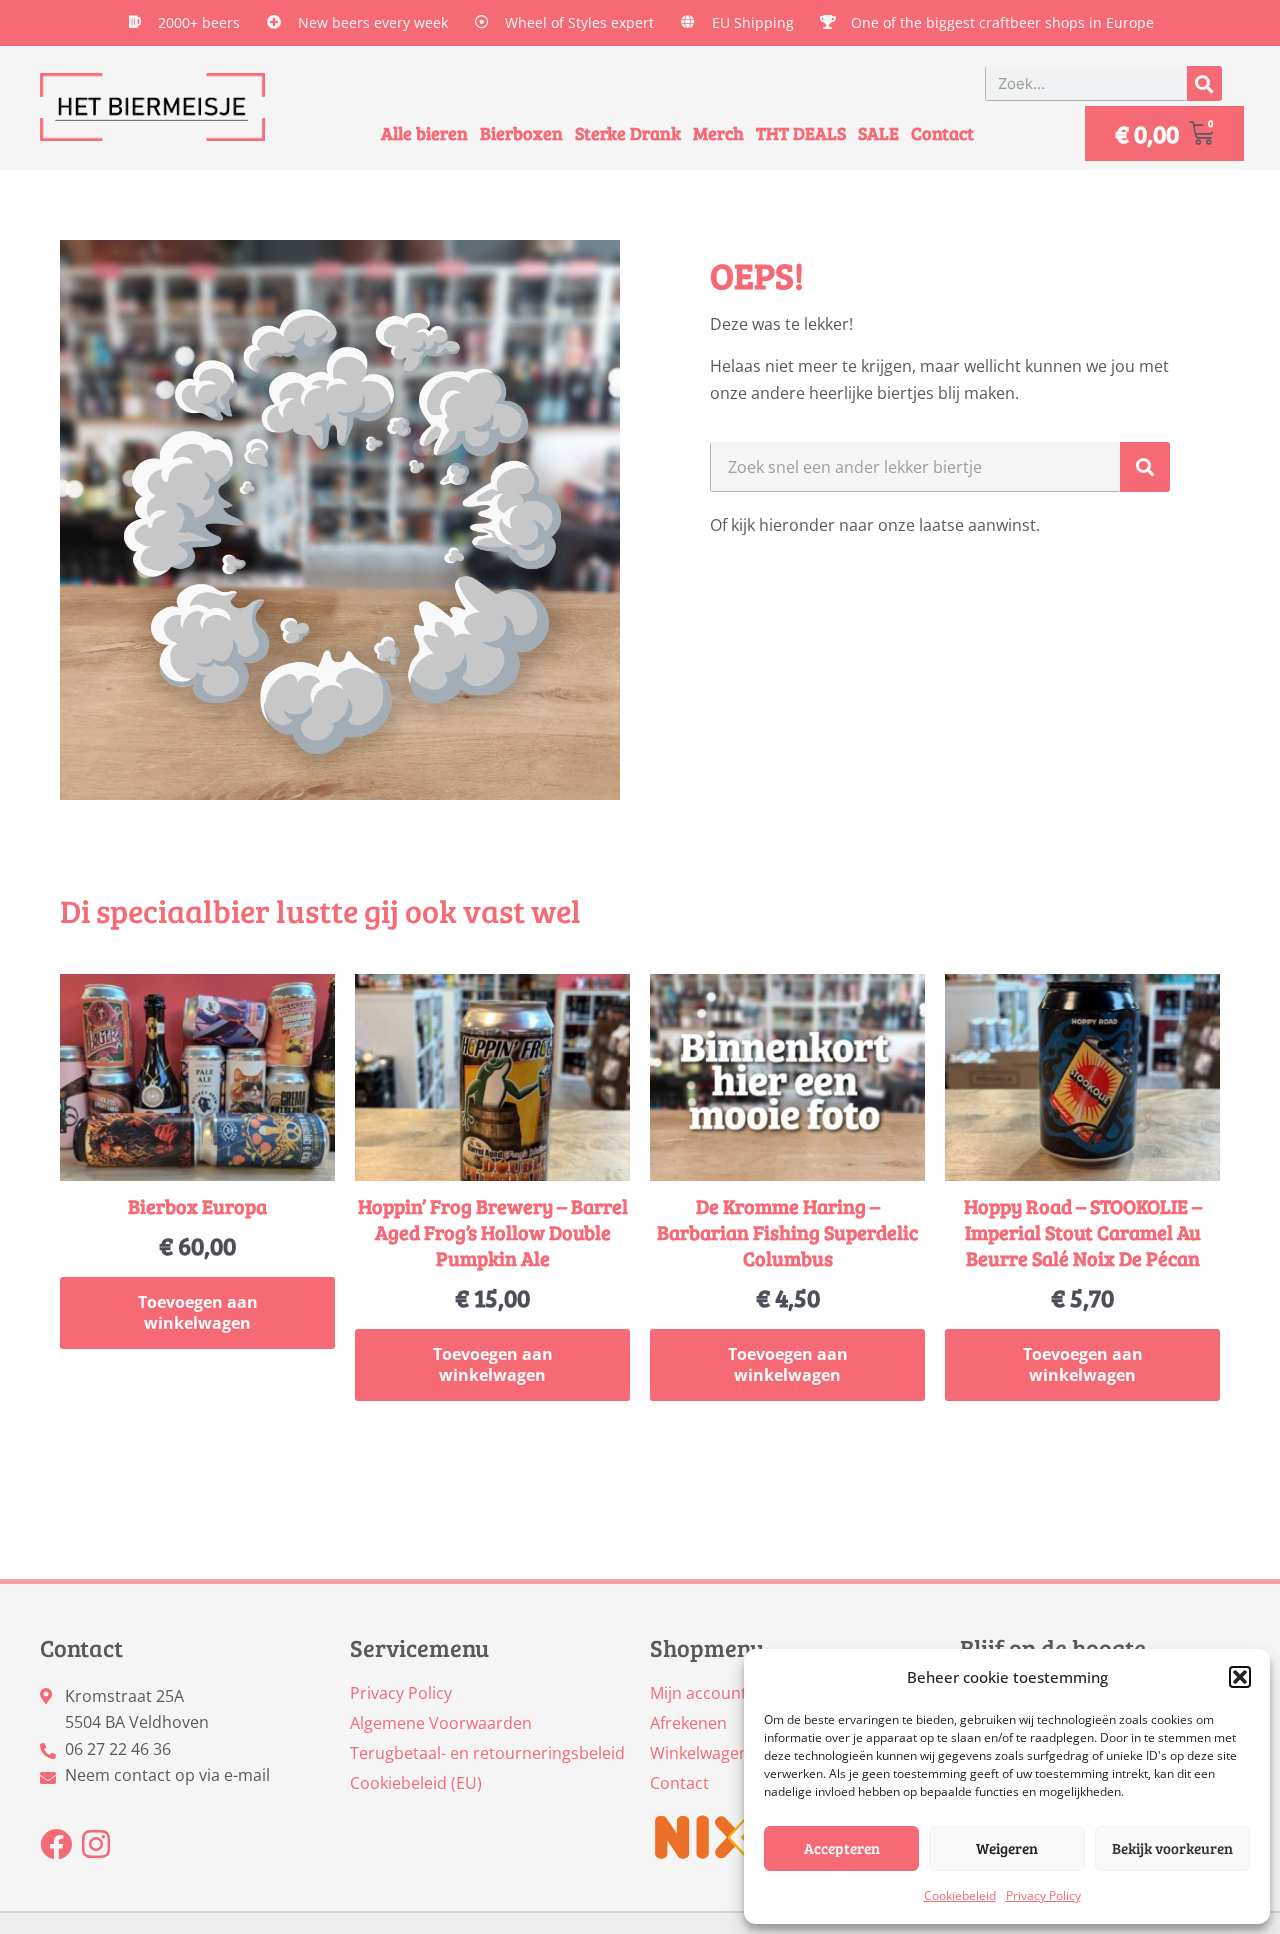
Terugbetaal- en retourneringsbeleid (487, 1753)
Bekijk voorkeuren (1172, 1848)
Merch (718, 133)
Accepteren (842, 1848)
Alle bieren (424, 133)
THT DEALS (801, 133)
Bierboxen (521, 133)
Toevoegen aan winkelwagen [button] (198, 1312)
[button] (1240, 1677)
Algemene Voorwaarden (441, 1723)
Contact (942, 133)
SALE (878, 133)
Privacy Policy (1043, 1895)
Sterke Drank (628, 133)
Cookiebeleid (960, 1895)
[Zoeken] (1204, 83)
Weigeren (1007, 1848)
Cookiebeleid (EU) (416, 1783)
